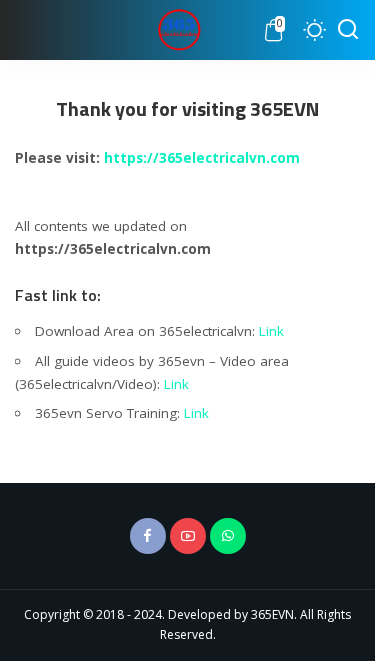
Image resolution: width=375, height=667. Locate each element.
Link (271, 331)
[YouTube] (188, 536)
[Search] (348, 30)
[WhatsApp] (228, 536)
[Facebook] (148, 536)
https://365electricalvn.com (202, 158)
